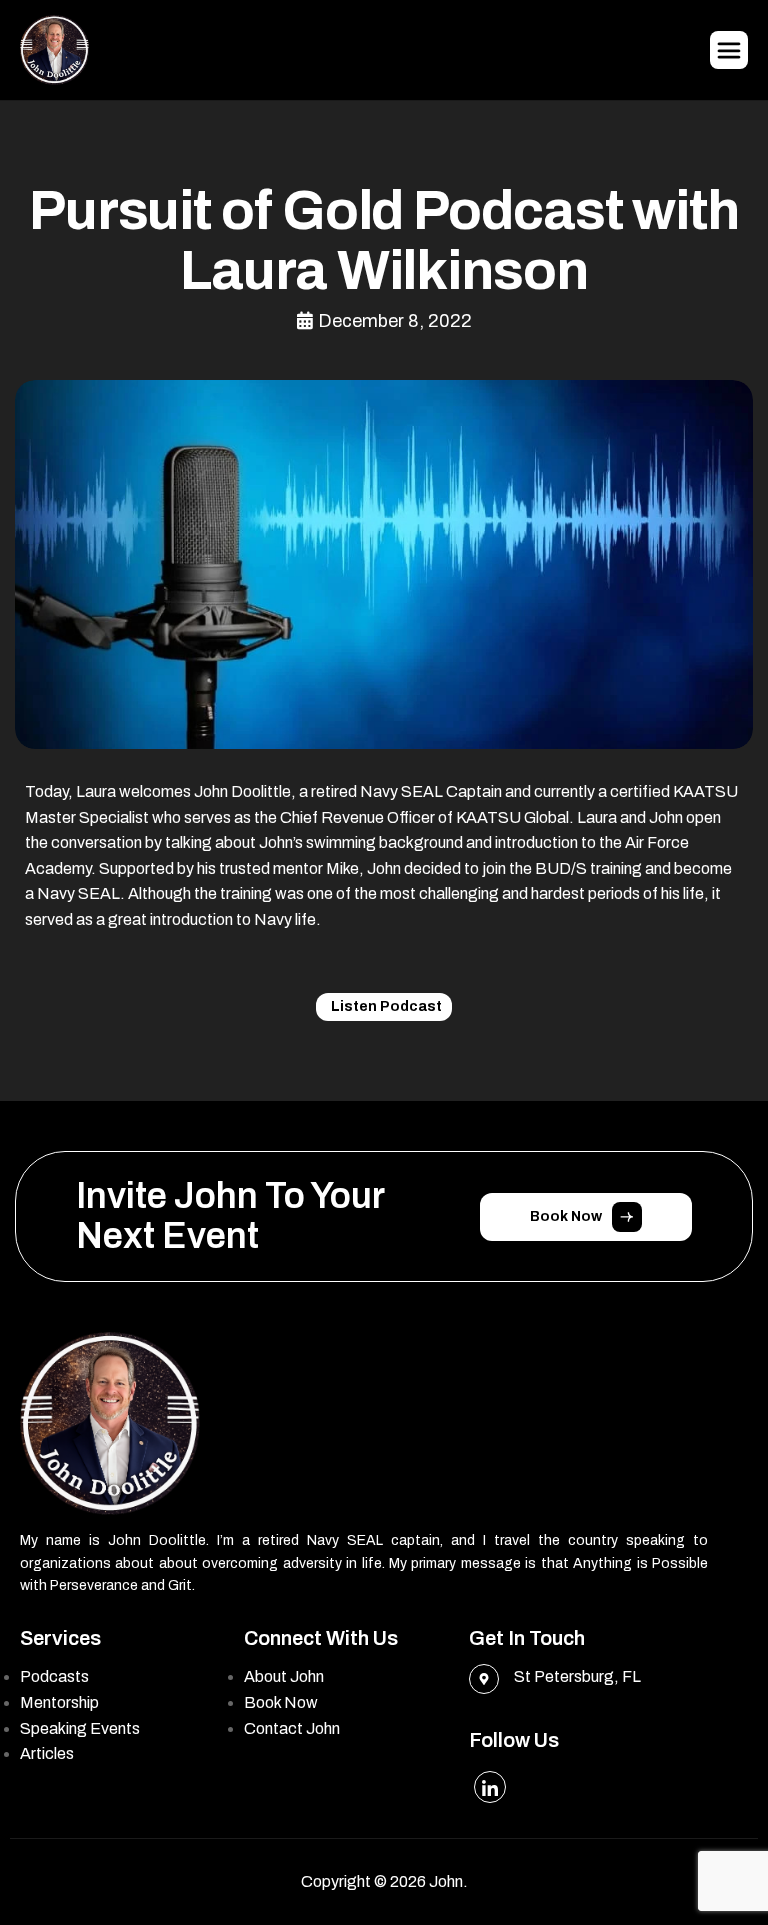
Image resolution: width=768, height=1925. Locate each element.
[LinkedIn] (490, 1787)
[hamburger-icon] (729, 50)
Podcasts (54, 1676)
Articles (47, 1753)
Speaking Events (80, 1728)
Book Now (281, 1702)
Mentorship (59, 1702)
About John (284, 1676)
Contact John (292, 1728)
